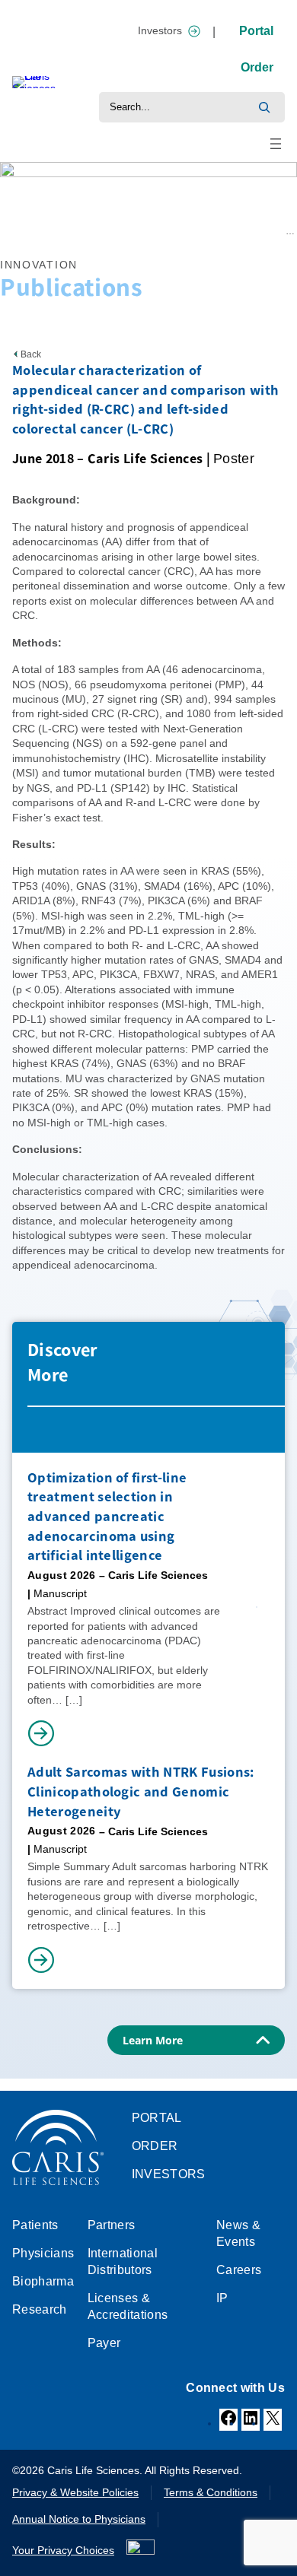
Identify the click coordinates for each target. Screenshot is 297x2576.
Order (257, 67)
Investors (160, 30)
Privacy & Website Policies (75, 2492)
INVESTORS (169, 2174)
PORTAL (157, 2118)
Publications (105, 231)
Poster (234, 459)
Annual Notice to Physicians (79, 2519)
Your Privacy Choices (63, 2550)
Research (52, 231)
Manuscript (60, 1593)
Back (31, 354)
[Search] (264, 107)
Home (13, 231)
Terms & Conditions (211, 2492)
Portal (256, 31)
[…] (74, 1700)
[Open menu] (276, 144)
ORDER (155, 2146)
